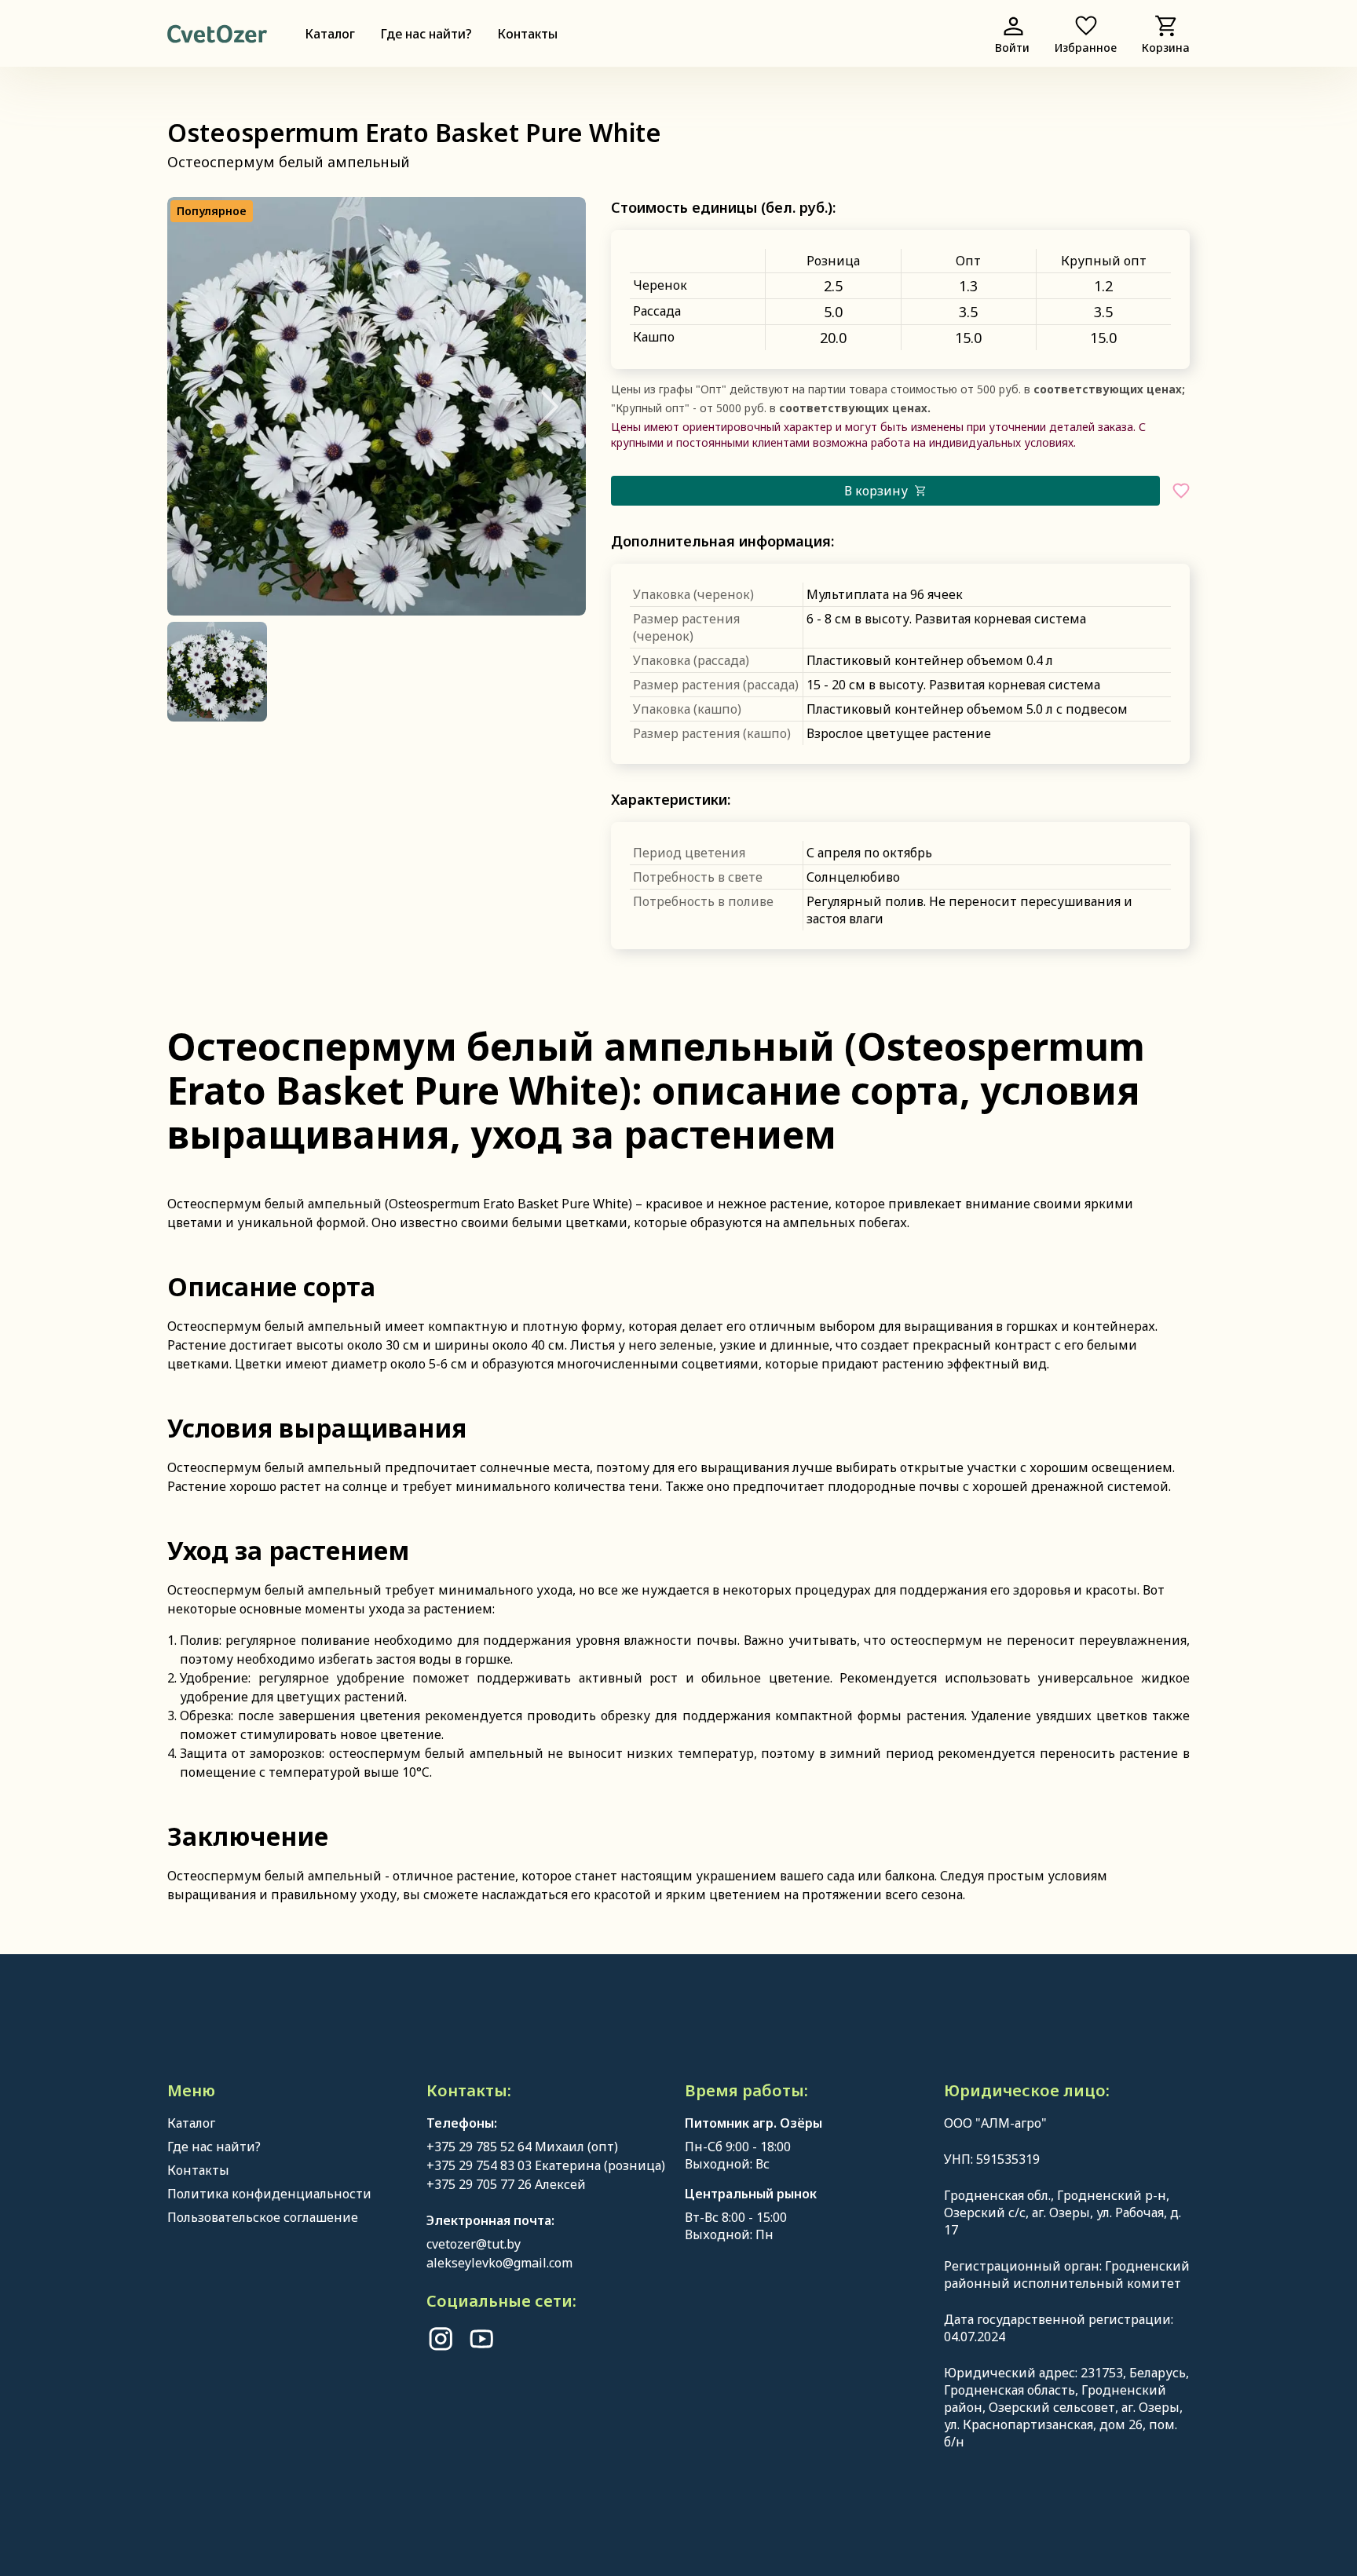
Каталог (330, 34)
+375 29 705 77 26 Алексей (506, 2184)
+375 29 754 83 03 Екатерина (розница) (546, 2165)
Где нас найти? (426, 34)
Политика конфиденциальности (269, 2194)
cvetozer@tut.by (474, 2244)
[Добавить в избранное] (1181, 491)
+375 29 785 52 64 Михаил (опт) (522, 2147)
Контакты (527, 34)
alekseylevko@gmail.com (499, 2263)
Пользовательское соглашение (263, 2217)
